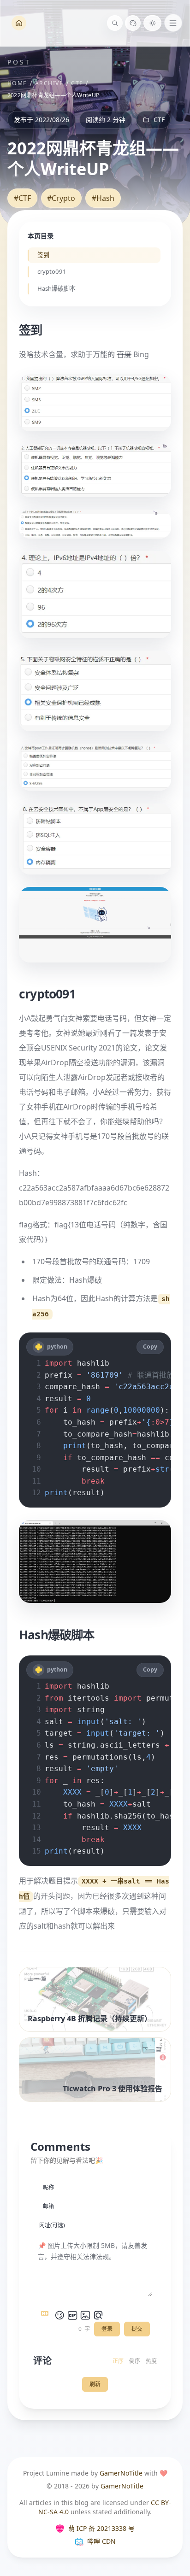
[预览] (98, 2315)
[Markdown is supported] (47, 2315)
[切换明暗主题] (152, 23)
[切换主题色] (133, 23)
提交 (137, 2329)
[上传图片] (85, 2315)
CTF (77, 83)
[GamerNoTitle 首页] (19, 23)
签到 (43, 255)
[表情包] (72, 2315)
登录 (107, 2329)
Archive (49, 83)
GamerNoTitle (121, 2473)
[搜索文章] (115, 23)
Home (17, 83)
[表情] (59, 2315)
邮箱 (48, 2206)
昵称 (48, 2187)
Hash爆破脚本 (56, 289)
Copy (150, 1347)
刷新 (95, 2384)
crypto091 (51, 272)
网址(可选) (52, 2225)
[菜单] (173, 23)
